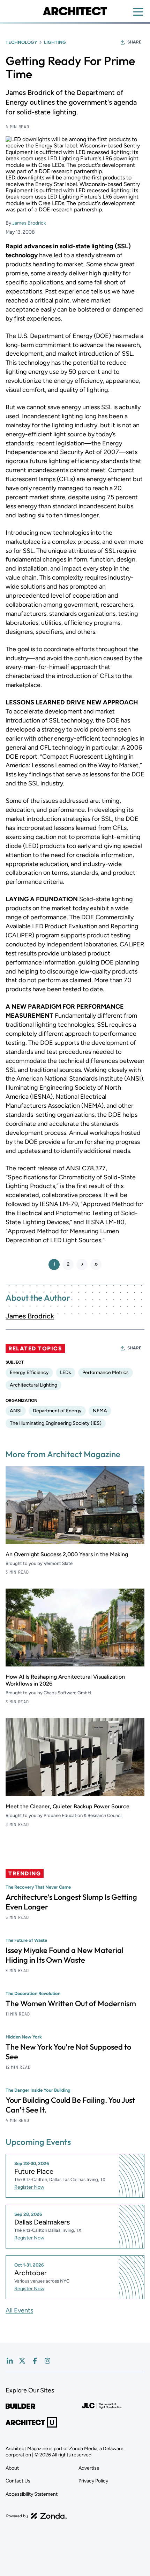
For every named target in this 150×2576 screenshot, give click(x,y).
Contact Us (18, 2481)
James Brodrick (29, 223)
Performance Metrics (106, 1372)
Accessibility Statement (32, 2494)
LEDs (66, 1372)
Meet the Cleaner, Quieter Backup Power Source (67, 1806)
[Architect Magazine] (75, 11)
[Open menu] (138, 12)
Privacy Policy (93, 2481)
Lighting (55, 42)
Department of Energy (57, 1411)
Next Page (82, 1265)
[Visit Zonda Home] (37, 2516)
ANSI (16, 1411)
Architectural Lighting (33, 1385)
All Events (19, 2310)
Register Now (29, 2187)
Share (134, 42)
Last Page (96, 1265)
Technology (21, 42)
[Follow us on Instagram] (47, 2361)
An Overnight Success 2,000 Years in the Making (67, 1554)
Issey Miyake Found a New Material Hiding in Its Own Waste (65, 1955)
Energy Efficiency (29, 1372)
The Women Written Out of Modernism (71, 2003)
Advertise (89, 2468)
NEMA (100, 1411)
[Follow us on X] (22, 2361)
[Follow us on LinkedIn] (10, 2361)
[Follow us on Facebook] (35, 2361)
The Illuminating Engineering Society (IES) (56, 1423)
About (12, 2468)
